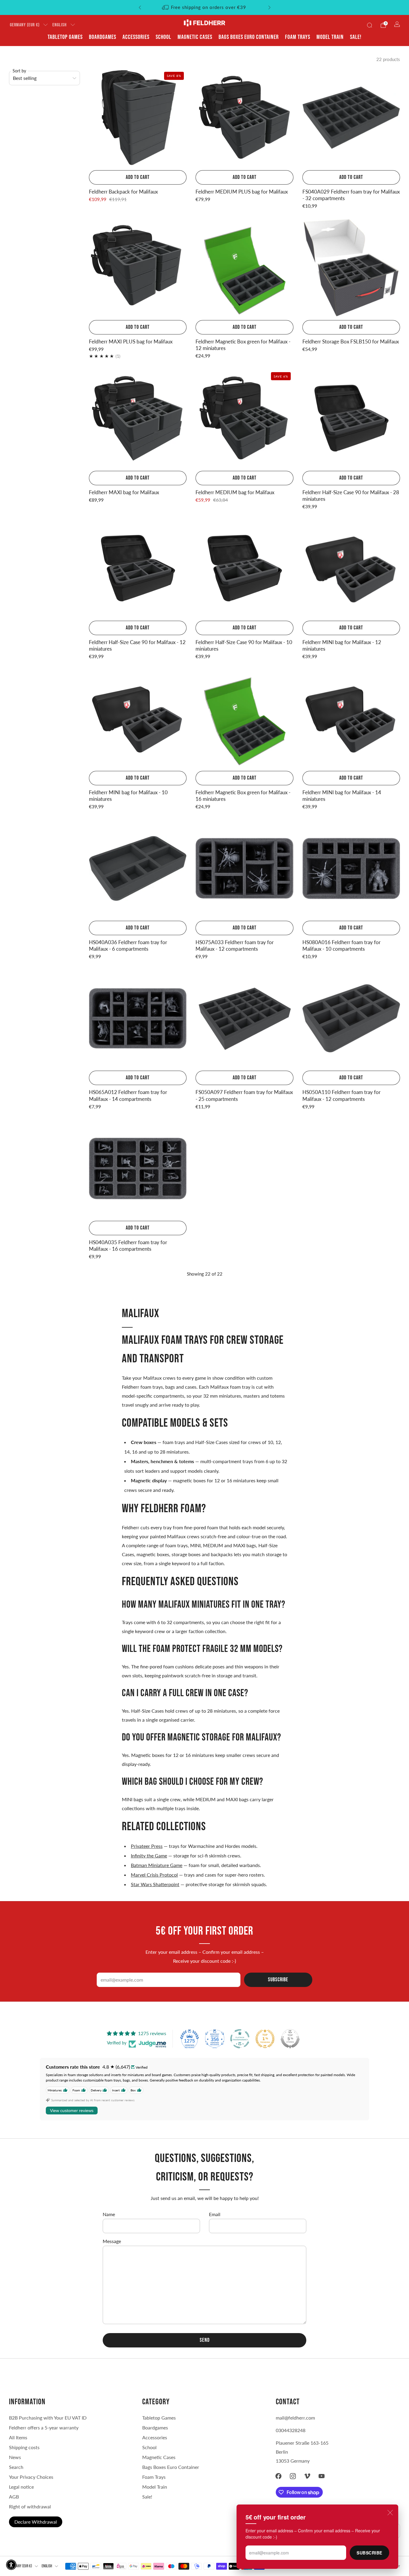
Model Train (330, 37)
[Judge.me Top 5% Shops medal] (290, 2039)
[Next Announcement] (269, 7)
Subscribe (369, 2553)
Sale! (356, 37)
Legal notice (21, 2487)
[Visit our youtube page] (322, 2476)
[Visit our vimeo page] (307, 2476)
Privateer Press (147, 1846)
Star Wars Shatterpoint (155, 1884)
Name (109, 2214)
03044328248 (291, 2430)
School (163, 37)
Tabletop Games (65, 37)
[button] (11, 2565)
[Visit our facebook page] (278, 2476)
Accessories (136, 37)
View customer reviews (72, 2111)
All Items (18, 2437)
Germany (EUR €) (25, 25)
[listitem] (205, 7)
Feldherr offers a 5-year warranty (44, 2427)
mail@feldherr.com (295, 2418)
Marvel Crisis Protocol (154, 1875)
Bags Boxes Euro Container (171, 2467)
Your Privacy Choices (31, 2477)
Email (215, 2214)
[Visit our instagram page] (293, 2476)
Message (112, 2241)
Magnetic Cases (195, 37)
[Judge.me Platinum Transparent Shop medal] (240, 2039)
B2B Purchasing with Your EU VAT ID (48, 2418)
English (60, 25)
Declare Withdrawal (36, 2522)
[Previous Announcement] (140, 7)
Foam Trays (298, 37)
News (15, 2457)
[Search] (369, 25)
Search (16, 2467)
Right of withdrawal (30, 2506)
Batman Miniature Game (157, 1865)
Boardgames (103, 37)
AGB (14, 2497)
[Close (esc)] (390, 2513)
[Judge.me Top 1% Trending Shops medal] (265, 2039)
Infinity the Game (149, 1855)
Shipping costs (24, 2447)
